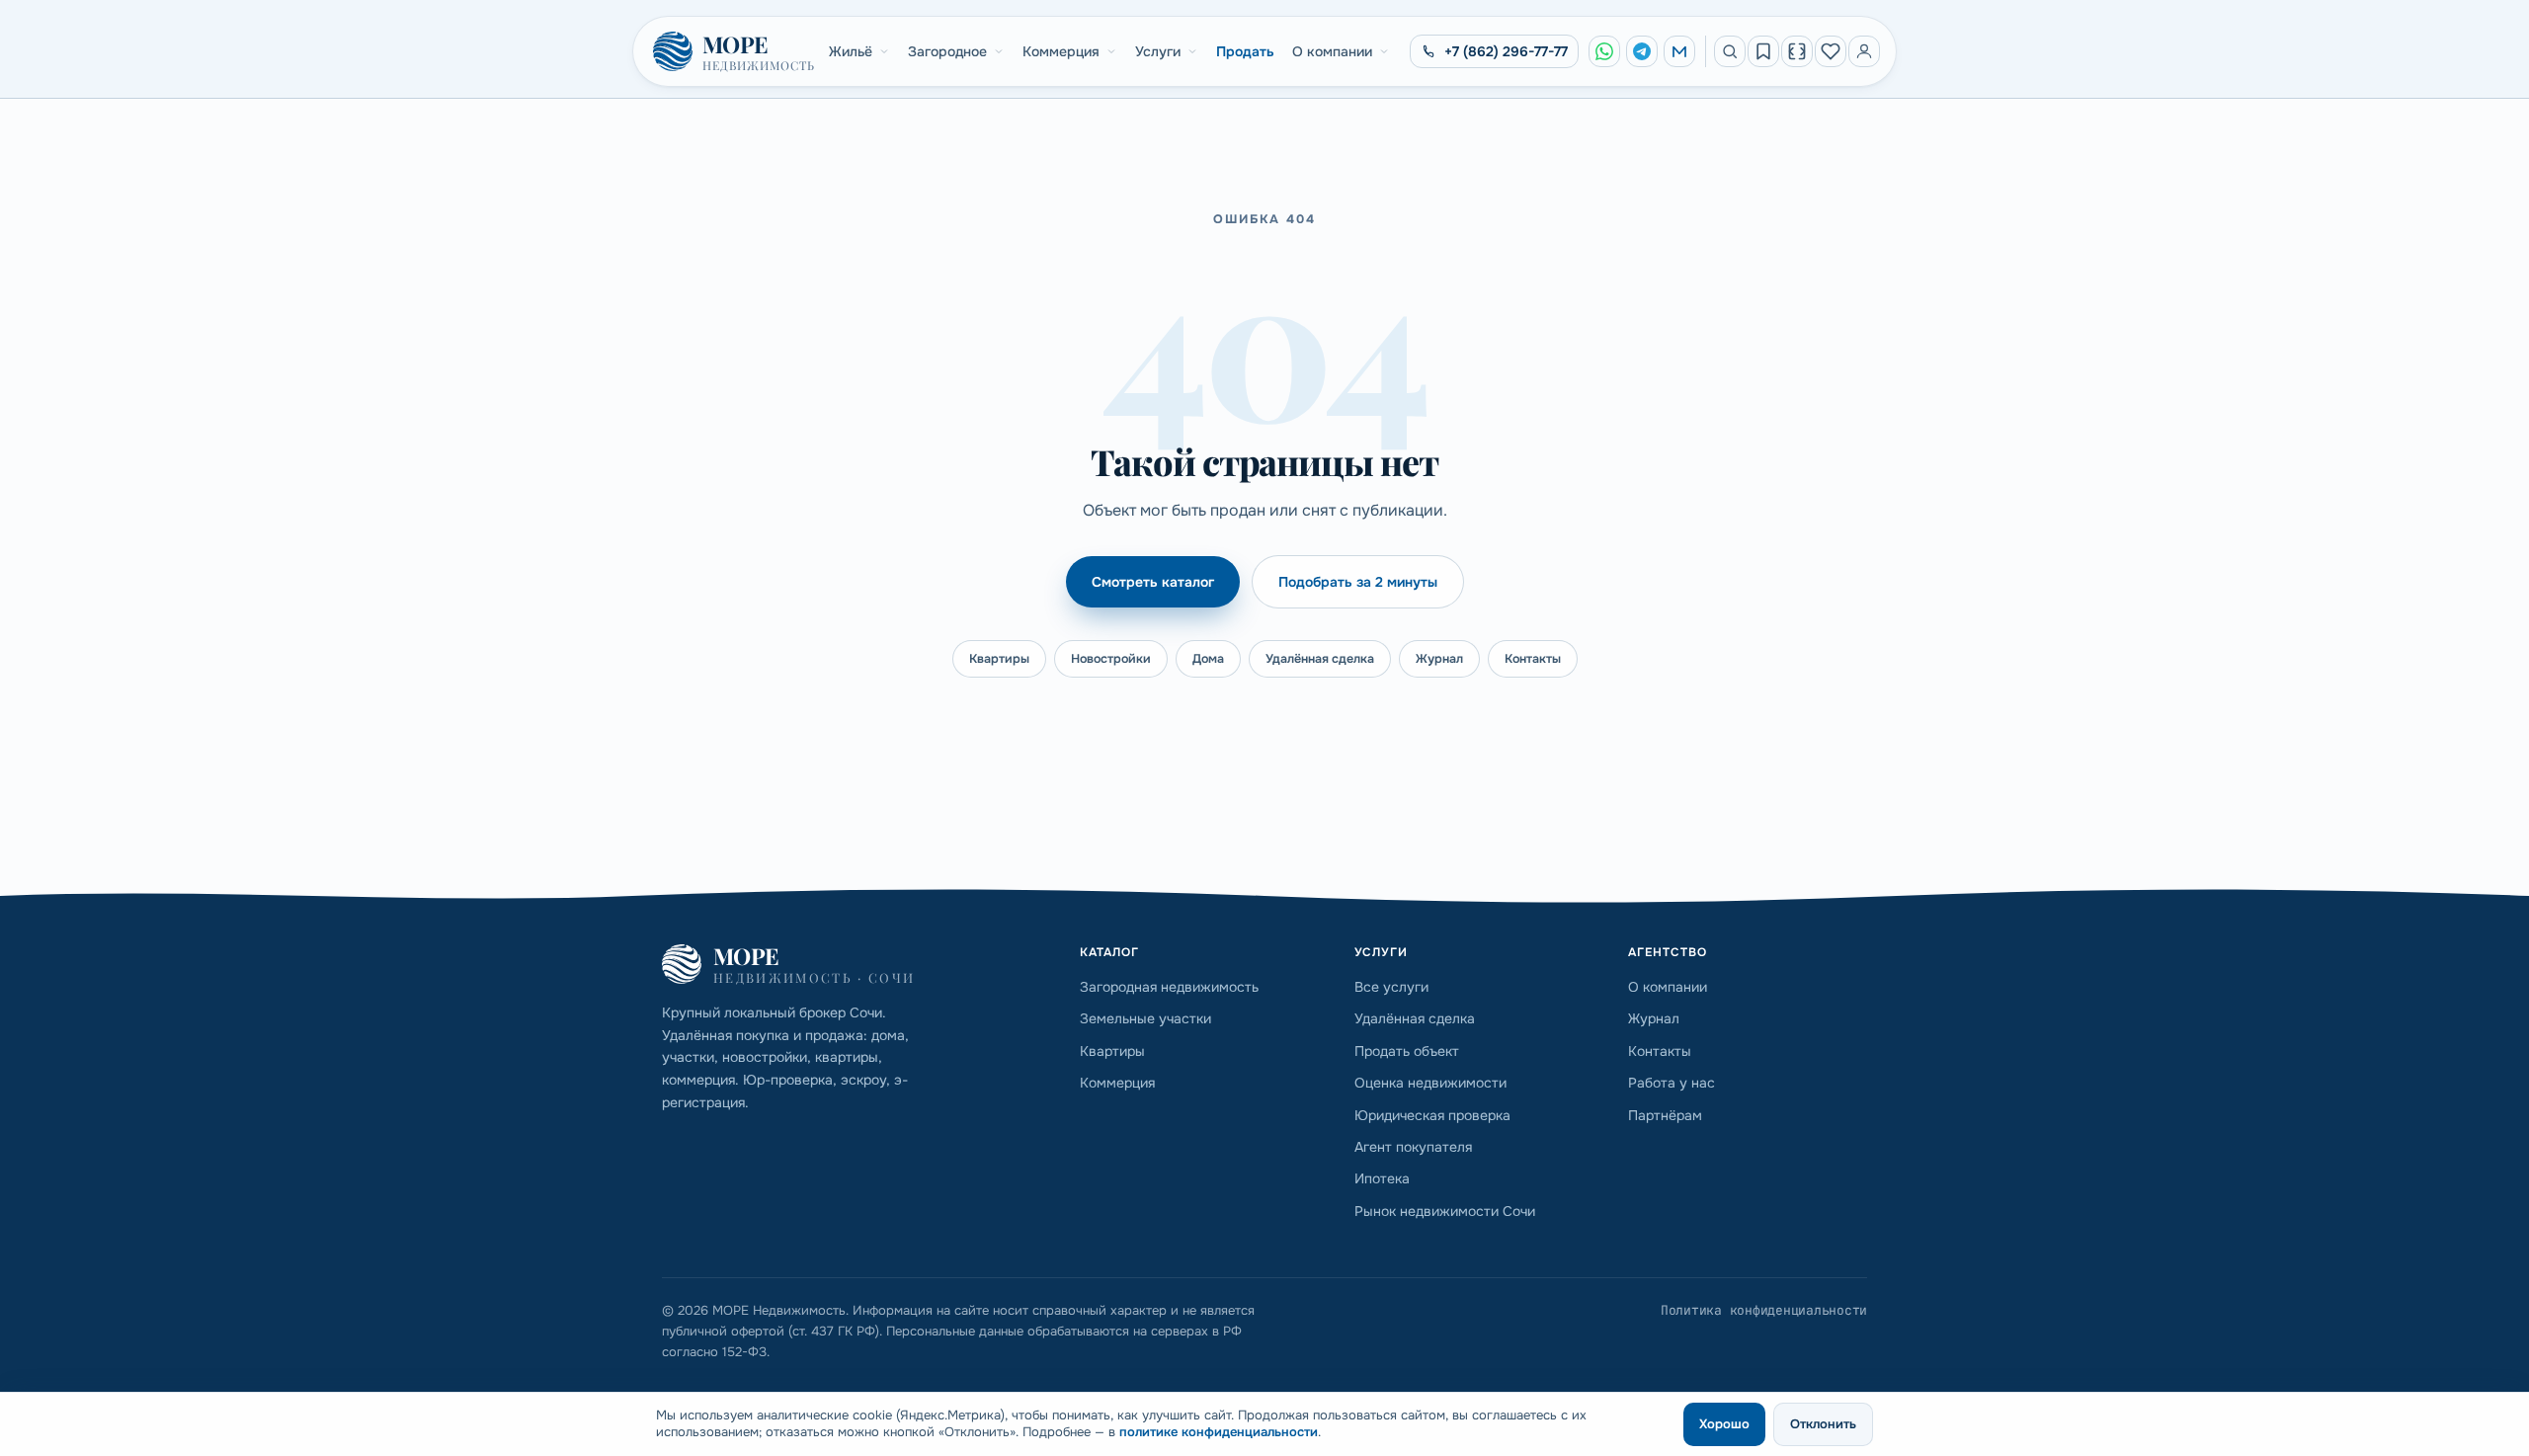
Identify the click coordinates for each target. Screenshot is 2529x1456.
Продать (1245, 51)
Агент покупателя (1413, 1147)
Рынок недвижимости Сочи (1445, 1211)
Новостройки (1111, 659)
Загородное (947, 51)
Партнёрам (1665, 1115)
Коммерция (1061, 51)
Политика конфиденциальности (1764, 1310)
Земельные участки (1145, 1018)
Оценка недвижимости (1430, 1083)
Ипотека (1382, 1178)
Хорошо (1724, 1424)
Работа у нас (1672, 1083)
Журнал (1439, 659)
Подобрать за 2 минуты (1358, 582)
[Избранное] (1831, 51)
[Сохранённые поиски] (1763, 51)
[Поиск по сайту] (1730, 51)
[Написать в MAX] (1679, 51)
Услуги (1158, 51)
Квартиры (999, 659)
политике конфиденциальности (1219, 1432)
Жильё (851, 51)
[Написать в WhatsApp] (1604, 51)
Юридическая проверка (1432, 1115)
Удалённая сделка (1320, 659)
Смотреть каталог (1153, 582)
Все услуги (1391, 987)
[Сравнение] (1797, 51)
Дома (1208, 659)
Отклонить (1823, 1424)
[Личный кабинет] (1864, 51)
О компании (1332, 51)
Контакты (1533, 659)
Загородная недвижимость (1169, 987)
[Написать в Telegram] (1642, 51)
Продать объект (1407, 1051)
